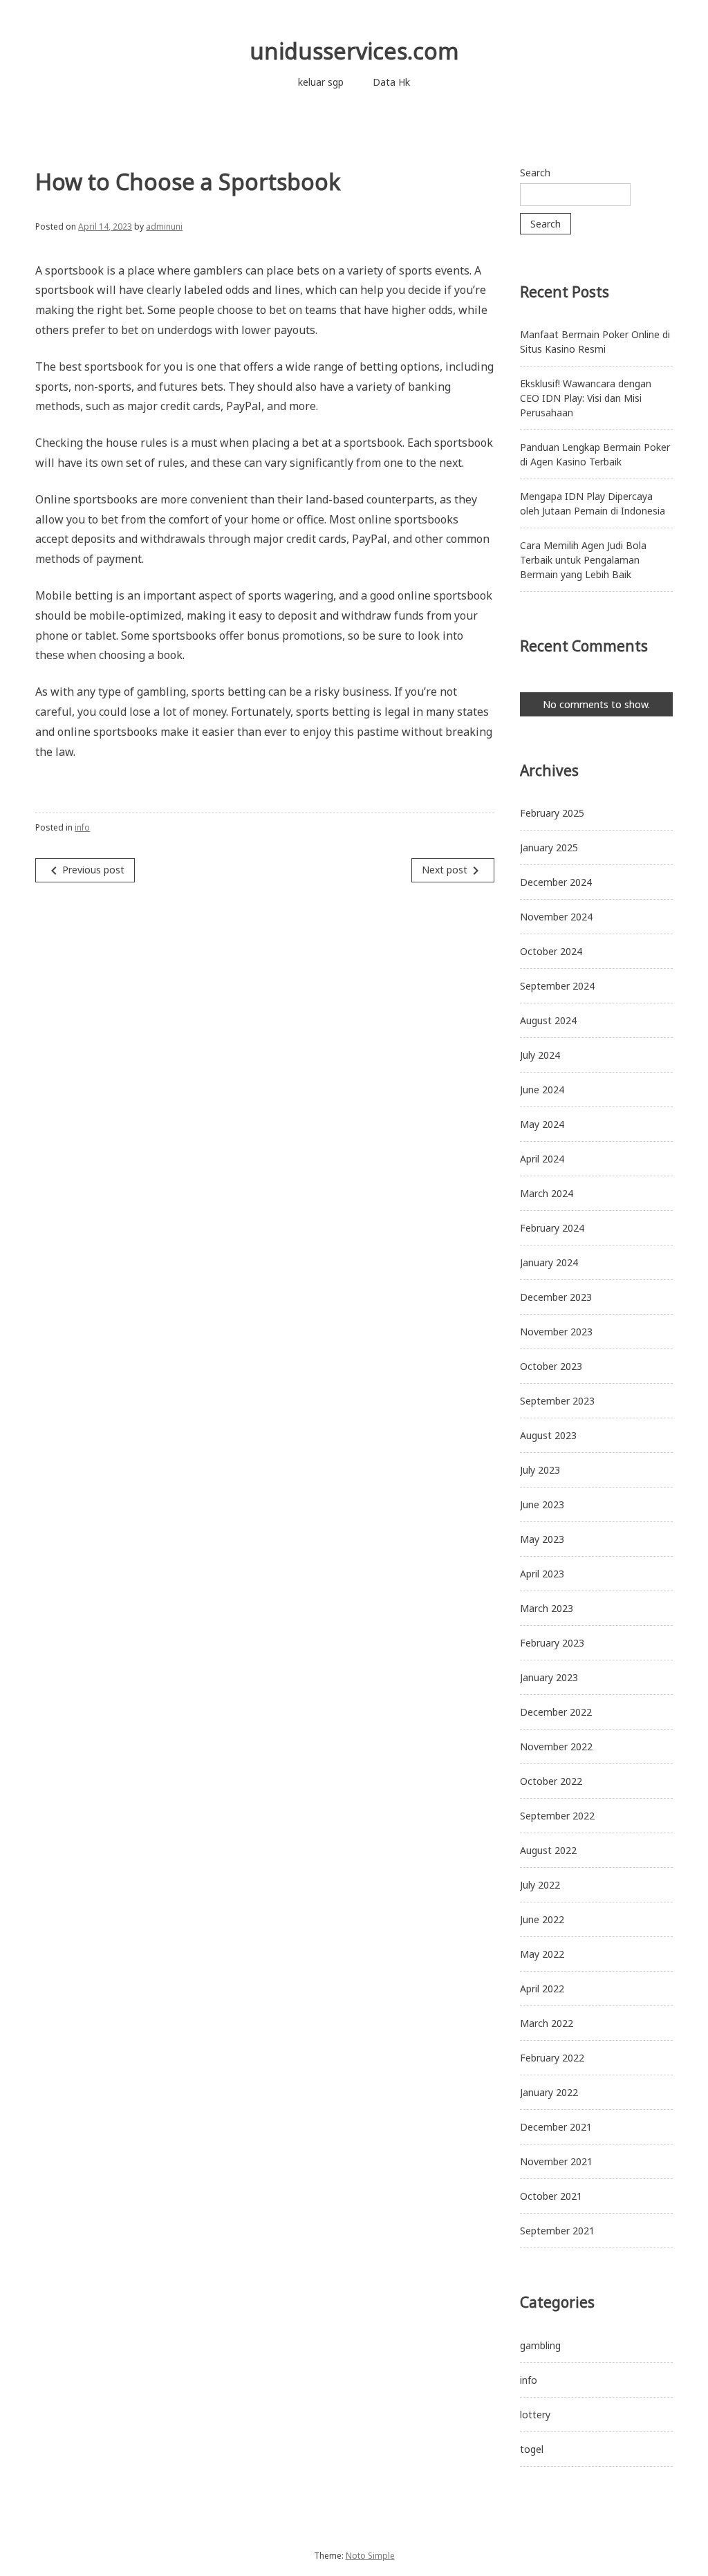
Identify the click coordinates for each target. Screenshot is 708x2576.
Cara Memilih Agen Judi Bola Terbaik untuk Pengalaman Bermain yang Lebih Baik (583, 560)
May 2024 (542, 1124)
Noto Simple (370, 2556)
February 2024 (552, 1228)
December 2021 (556, 2127)
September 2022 (557, 1816)
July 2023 (540, 1470)
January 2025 (549, 847)
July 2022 (540, 1885)
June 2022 (542, 1919)
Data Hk (391, 82)
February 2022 (552, 2058)
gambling (540, 2345)
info (82, 827)
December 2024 (556, 882)
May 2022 (542, 1954)
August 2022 (548, 1850)
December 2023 (556, 1297)
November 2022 (556, 1746)
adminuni (164, 226)
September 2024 (557, 986)
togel (532, 2449)
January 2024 (549, 1262)
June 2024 (542, 1090)
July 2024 (540, 1055)
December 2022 (556, 1712)
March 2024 (547, 1193)
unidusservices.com (354, 51)
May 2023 (542, 1539)
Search (535, 173)
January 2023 (549, 1677)
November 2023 (556, 1332)
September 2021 (557, 2231)
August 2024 (548, 1020)
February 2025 (552, 813)
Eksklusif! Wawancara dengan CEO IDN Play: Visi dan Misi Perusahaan (586, 398)
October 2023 (551, 1366)
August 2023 (548, 1435)
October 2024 (551, 951)
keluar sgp (321, 82)
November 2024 (556, 917)
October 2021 (551, 2196)
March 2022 (547, 2023)
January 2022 (549, 2092)
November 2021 (556, 2161)
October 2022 (551, 1781)
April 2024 (542, 1159)
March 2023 (547, 1608)
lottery (535, 2415)
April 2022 (542, 1989)
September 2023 (557, 1401)
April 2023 (542, 1574)
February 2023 (552, 1643)
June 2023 (542, 1504)
